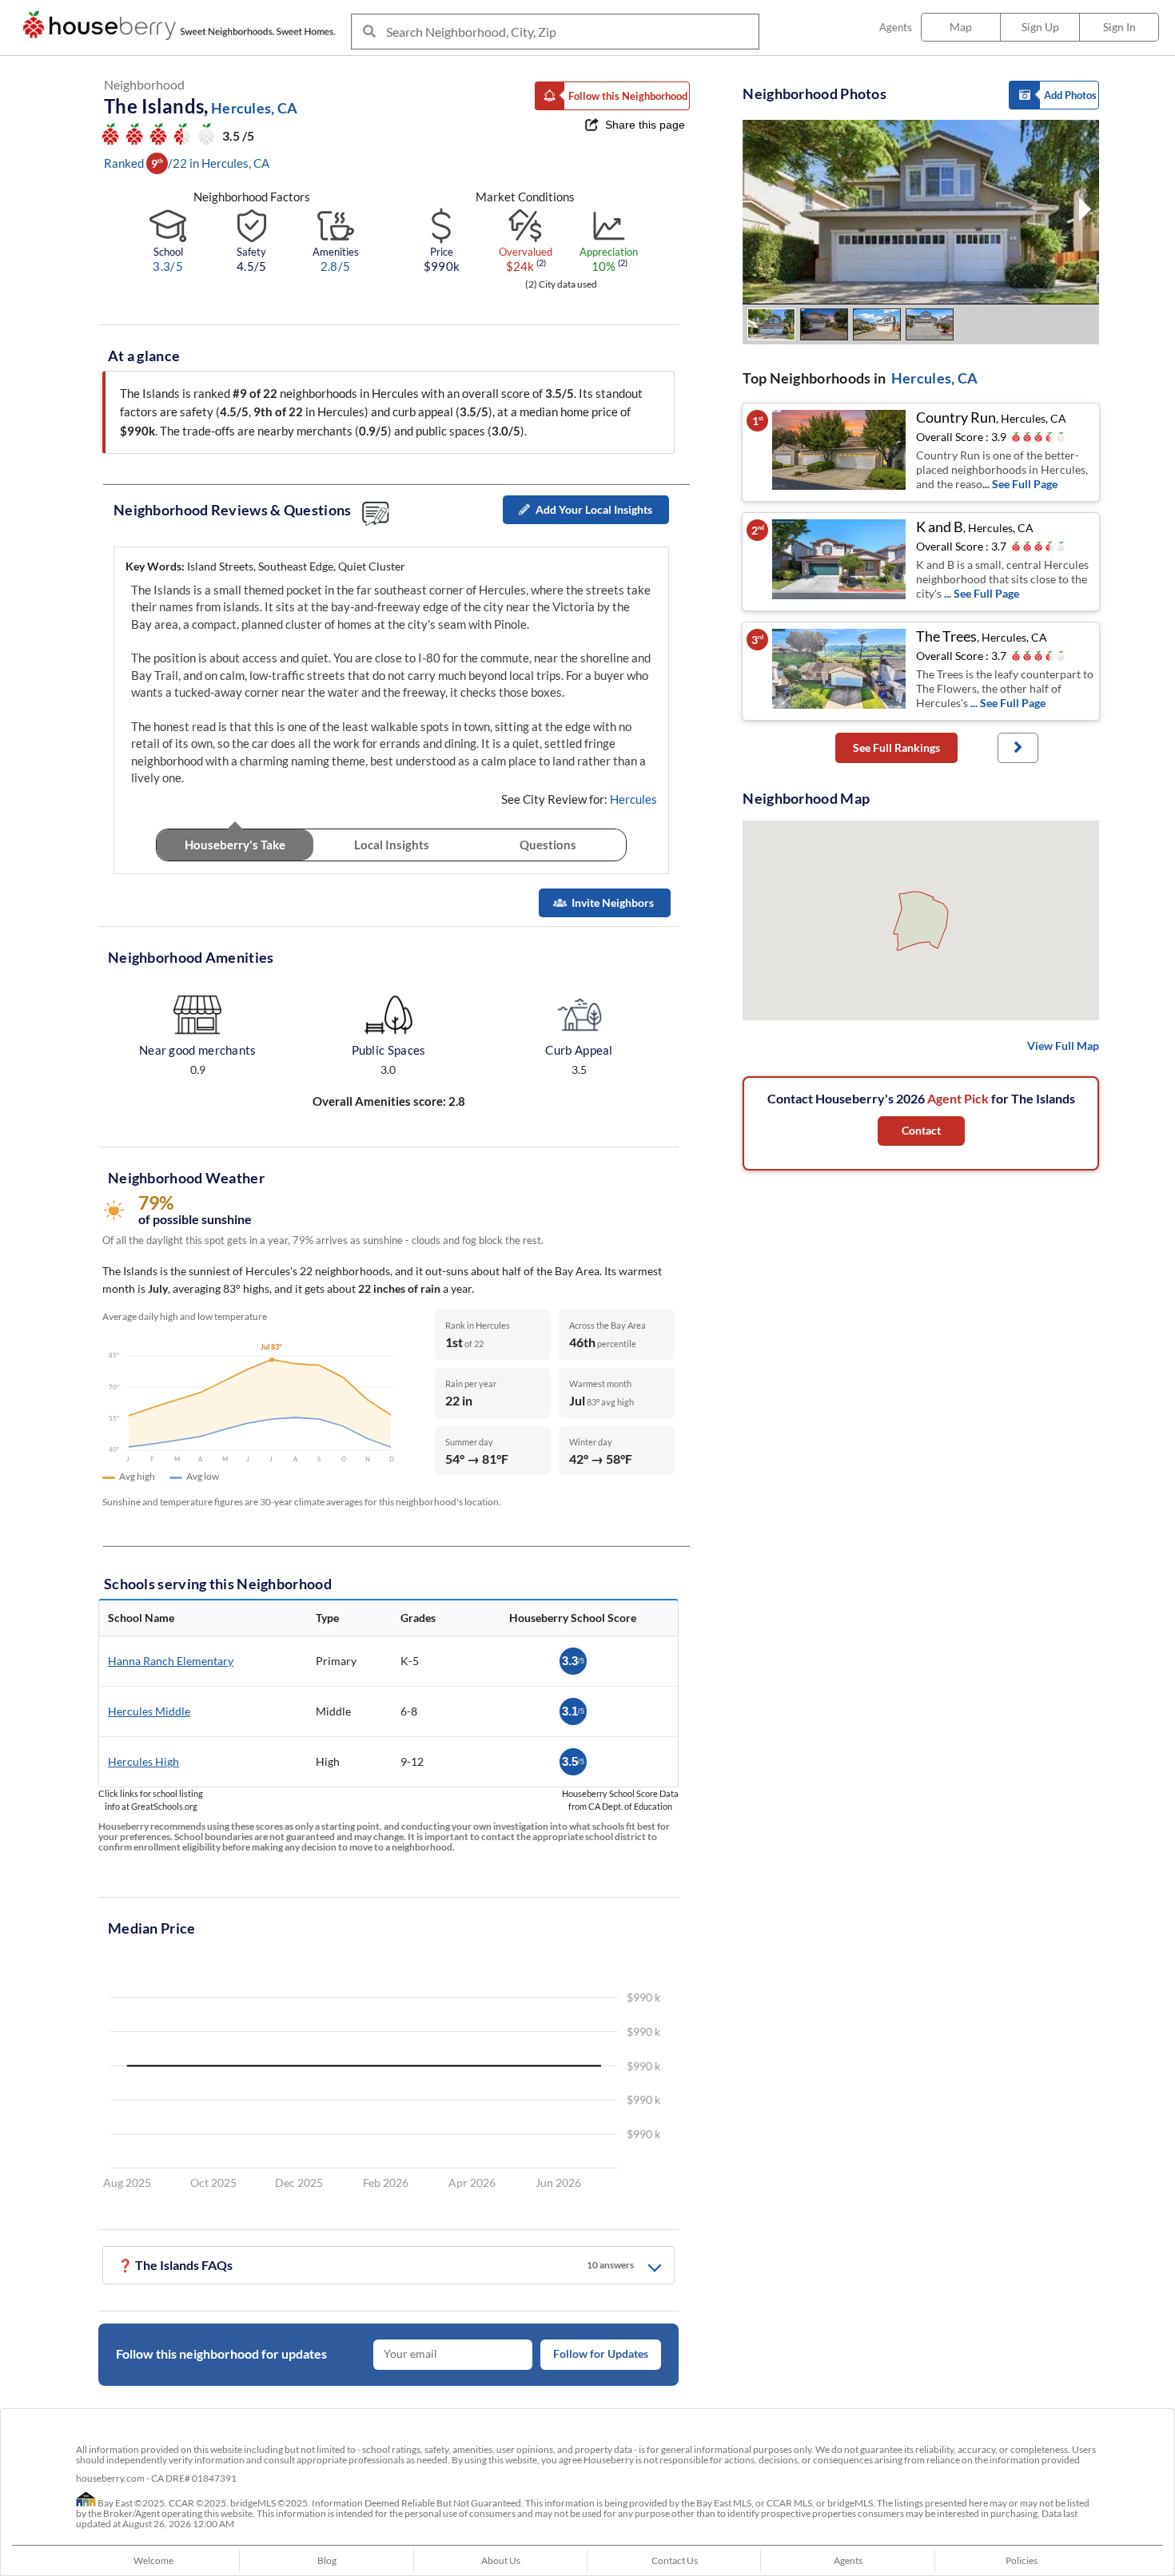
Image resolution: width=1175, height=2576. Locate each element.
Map (961, 27)
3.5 (573, 1761)
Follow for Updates (601, 2354)
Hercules (633, 799)
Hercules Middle (149, 1711)
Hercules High (143, 1761)
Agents (896, 27)
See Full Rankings (896, 747)
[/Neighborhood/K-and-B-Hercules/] (840, 562)
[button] (612, 96)
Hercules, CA (935, 378)
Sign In (1119, 27)
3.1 (573, 1711)
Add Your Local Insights (594, 509)
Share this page (645, 125)
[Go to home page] (183, 26)
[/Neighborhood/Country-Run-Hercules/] (840, 452)
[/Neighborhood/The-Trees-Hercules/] (840, 671)
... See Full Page (1020, 484)
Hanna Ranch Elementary (171, 1661)
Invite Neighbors (613, 902)
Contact (921, 1130)
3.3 (573, 1661)
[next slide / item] (1085, 212)
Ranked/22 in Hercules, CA (187, 163)
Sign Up (1040, 27)
